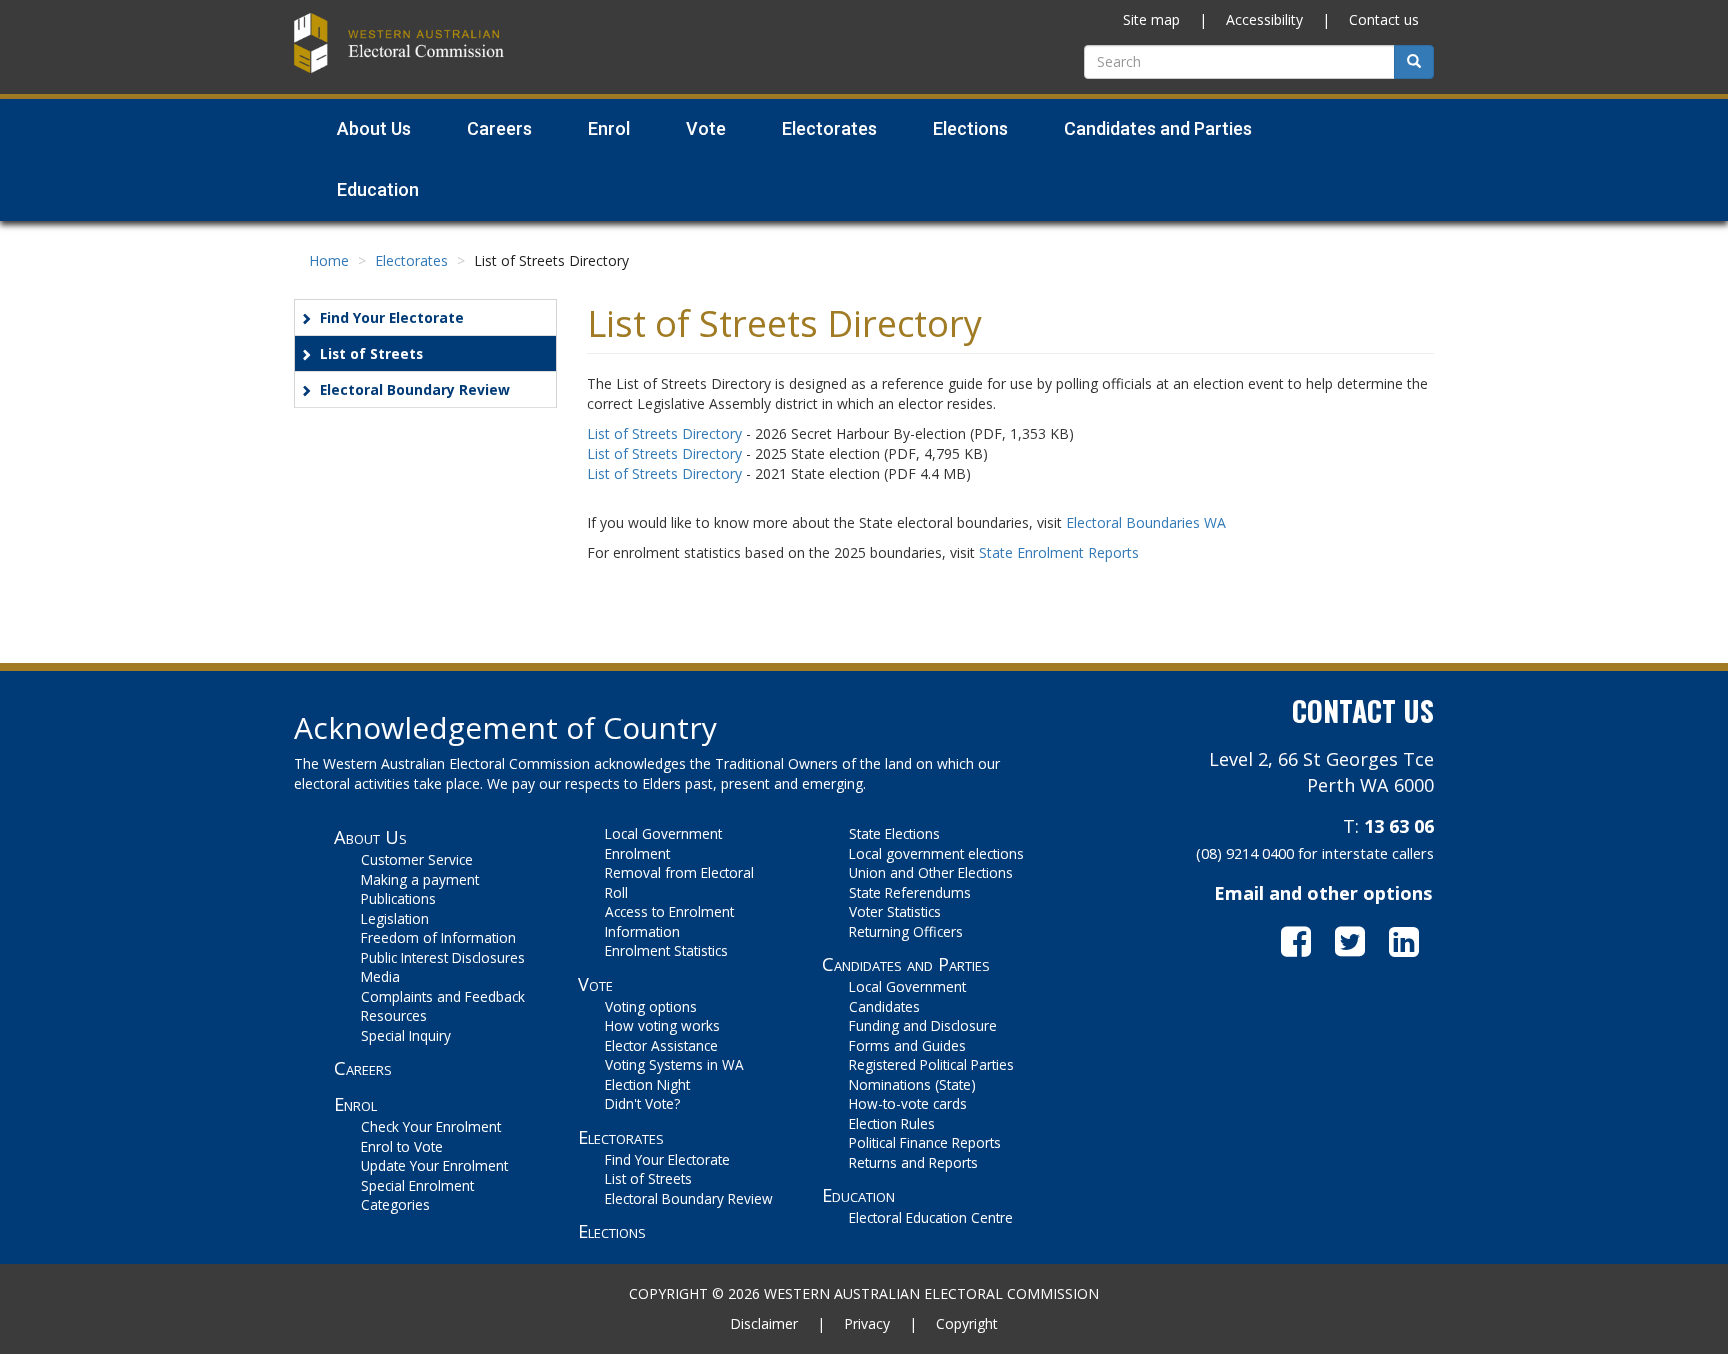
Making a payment (420, 879)
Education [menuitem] (378, 189)
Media (380, 976)
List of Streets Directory (664, 433)
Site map (1151, 19)
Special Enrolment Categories (417, 1195)
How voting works (662, 1025)
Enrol (355, 1104)
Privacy (867, 1323)
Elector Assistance (661, 1045)
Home (329, 260)
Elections (612, 1231)
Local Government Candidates (907, 996)
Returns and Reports (913, 1162)
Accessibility (1264, 19)
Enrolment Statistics (666, 950)
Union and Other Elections (931, 872)
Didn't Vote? (642, 1103)
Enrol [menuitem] (609, 128)
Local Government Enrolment (663, 843)
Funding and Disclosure (923, 1025)
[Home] (399, 40)
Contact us (1384, 19)
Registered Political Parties (931, 1064)
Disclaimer (764, 1323)
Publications (398, 898)
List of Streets (371, 353)
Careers (363, 1068)
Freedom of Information (438, 937)
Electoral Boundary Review (415, 389)
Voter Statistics (895, 911)
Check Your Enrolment (431, 1126)
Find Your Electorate (392, 317)
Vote (595, 984)
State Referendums (910, 892)
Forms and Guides (907, 1045)
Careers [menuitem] (499, 128)
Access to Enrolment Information (669, 921)
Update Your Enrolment (434, 1165)
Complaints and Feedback (443, 996)
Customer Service (417, 859)
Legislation (395, 918)
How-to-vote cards (908, 1103)
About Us (370, 837)
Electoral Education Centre (931, 1217)
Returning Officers (906, 931)
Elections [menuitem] (970, 128)
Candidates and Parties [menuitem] (1158, 128)
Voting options (651, 1006)
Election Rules (892, 1123)
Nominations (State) (912, 1084)
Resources (394, 1015)
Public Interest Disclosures (443, 957)
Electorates (411, 260)
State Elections (894, 833)
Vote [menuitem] (706, 128)
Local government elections (936, 853)
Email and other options (1323, 893)
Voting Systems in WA (674, 1064)
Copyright (967, 1323)
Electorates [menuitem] (829, 128)
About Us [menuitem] (374, 128)
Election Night (647, 1084)
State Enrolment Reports (1059, 552)
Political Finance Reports (925, 1142)
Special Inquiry (406, 1035)
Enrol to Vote (402, 1146)
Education (858, 1195)
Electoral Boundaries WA (1146, 522)
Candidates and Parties (906, 964)
